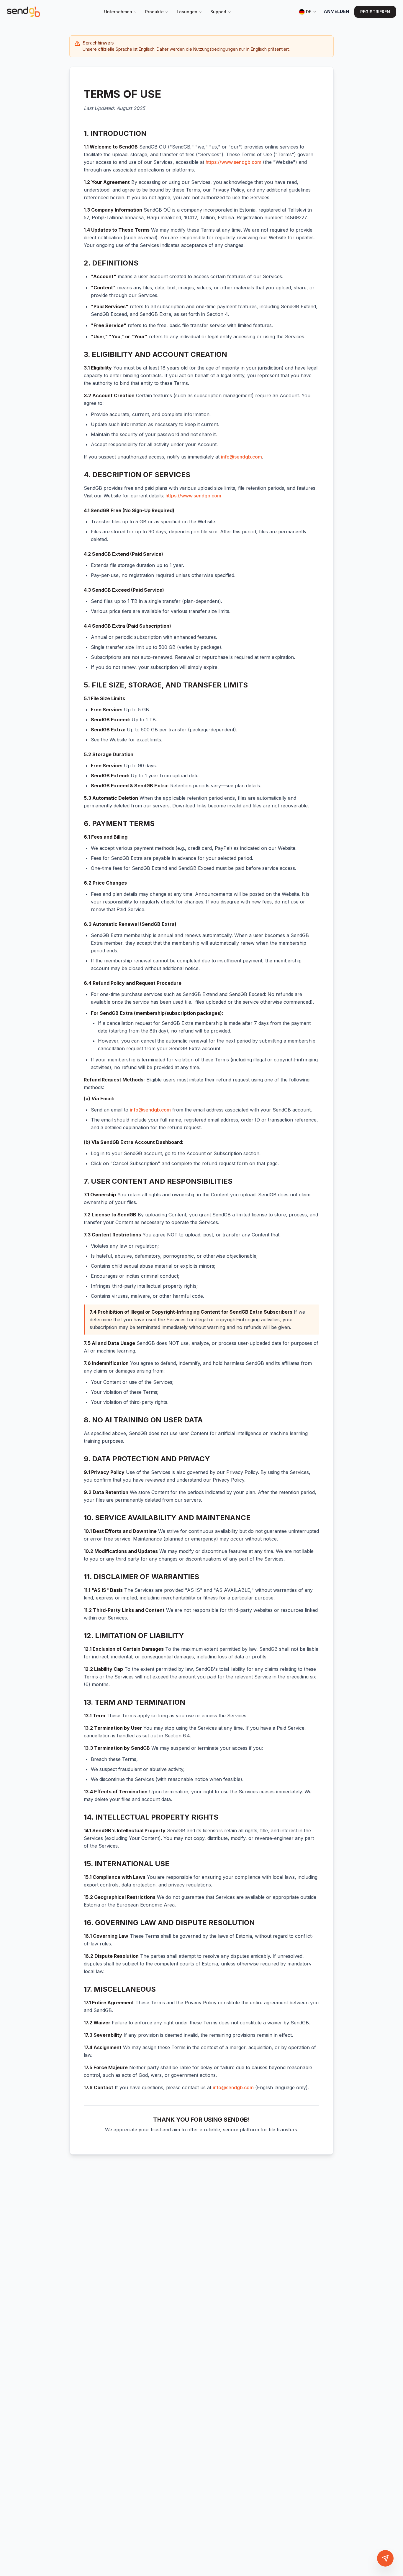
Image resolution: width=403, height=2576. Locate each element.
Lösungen (187, 12)
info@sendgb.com (241, 457)
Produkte (154, 12)
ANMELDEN (336, 11)
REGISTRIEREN (375, 12)
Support (218, 12)
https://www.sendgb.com (234, 162)
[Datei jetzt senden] (385, 2558)
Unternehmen (118, 12)
